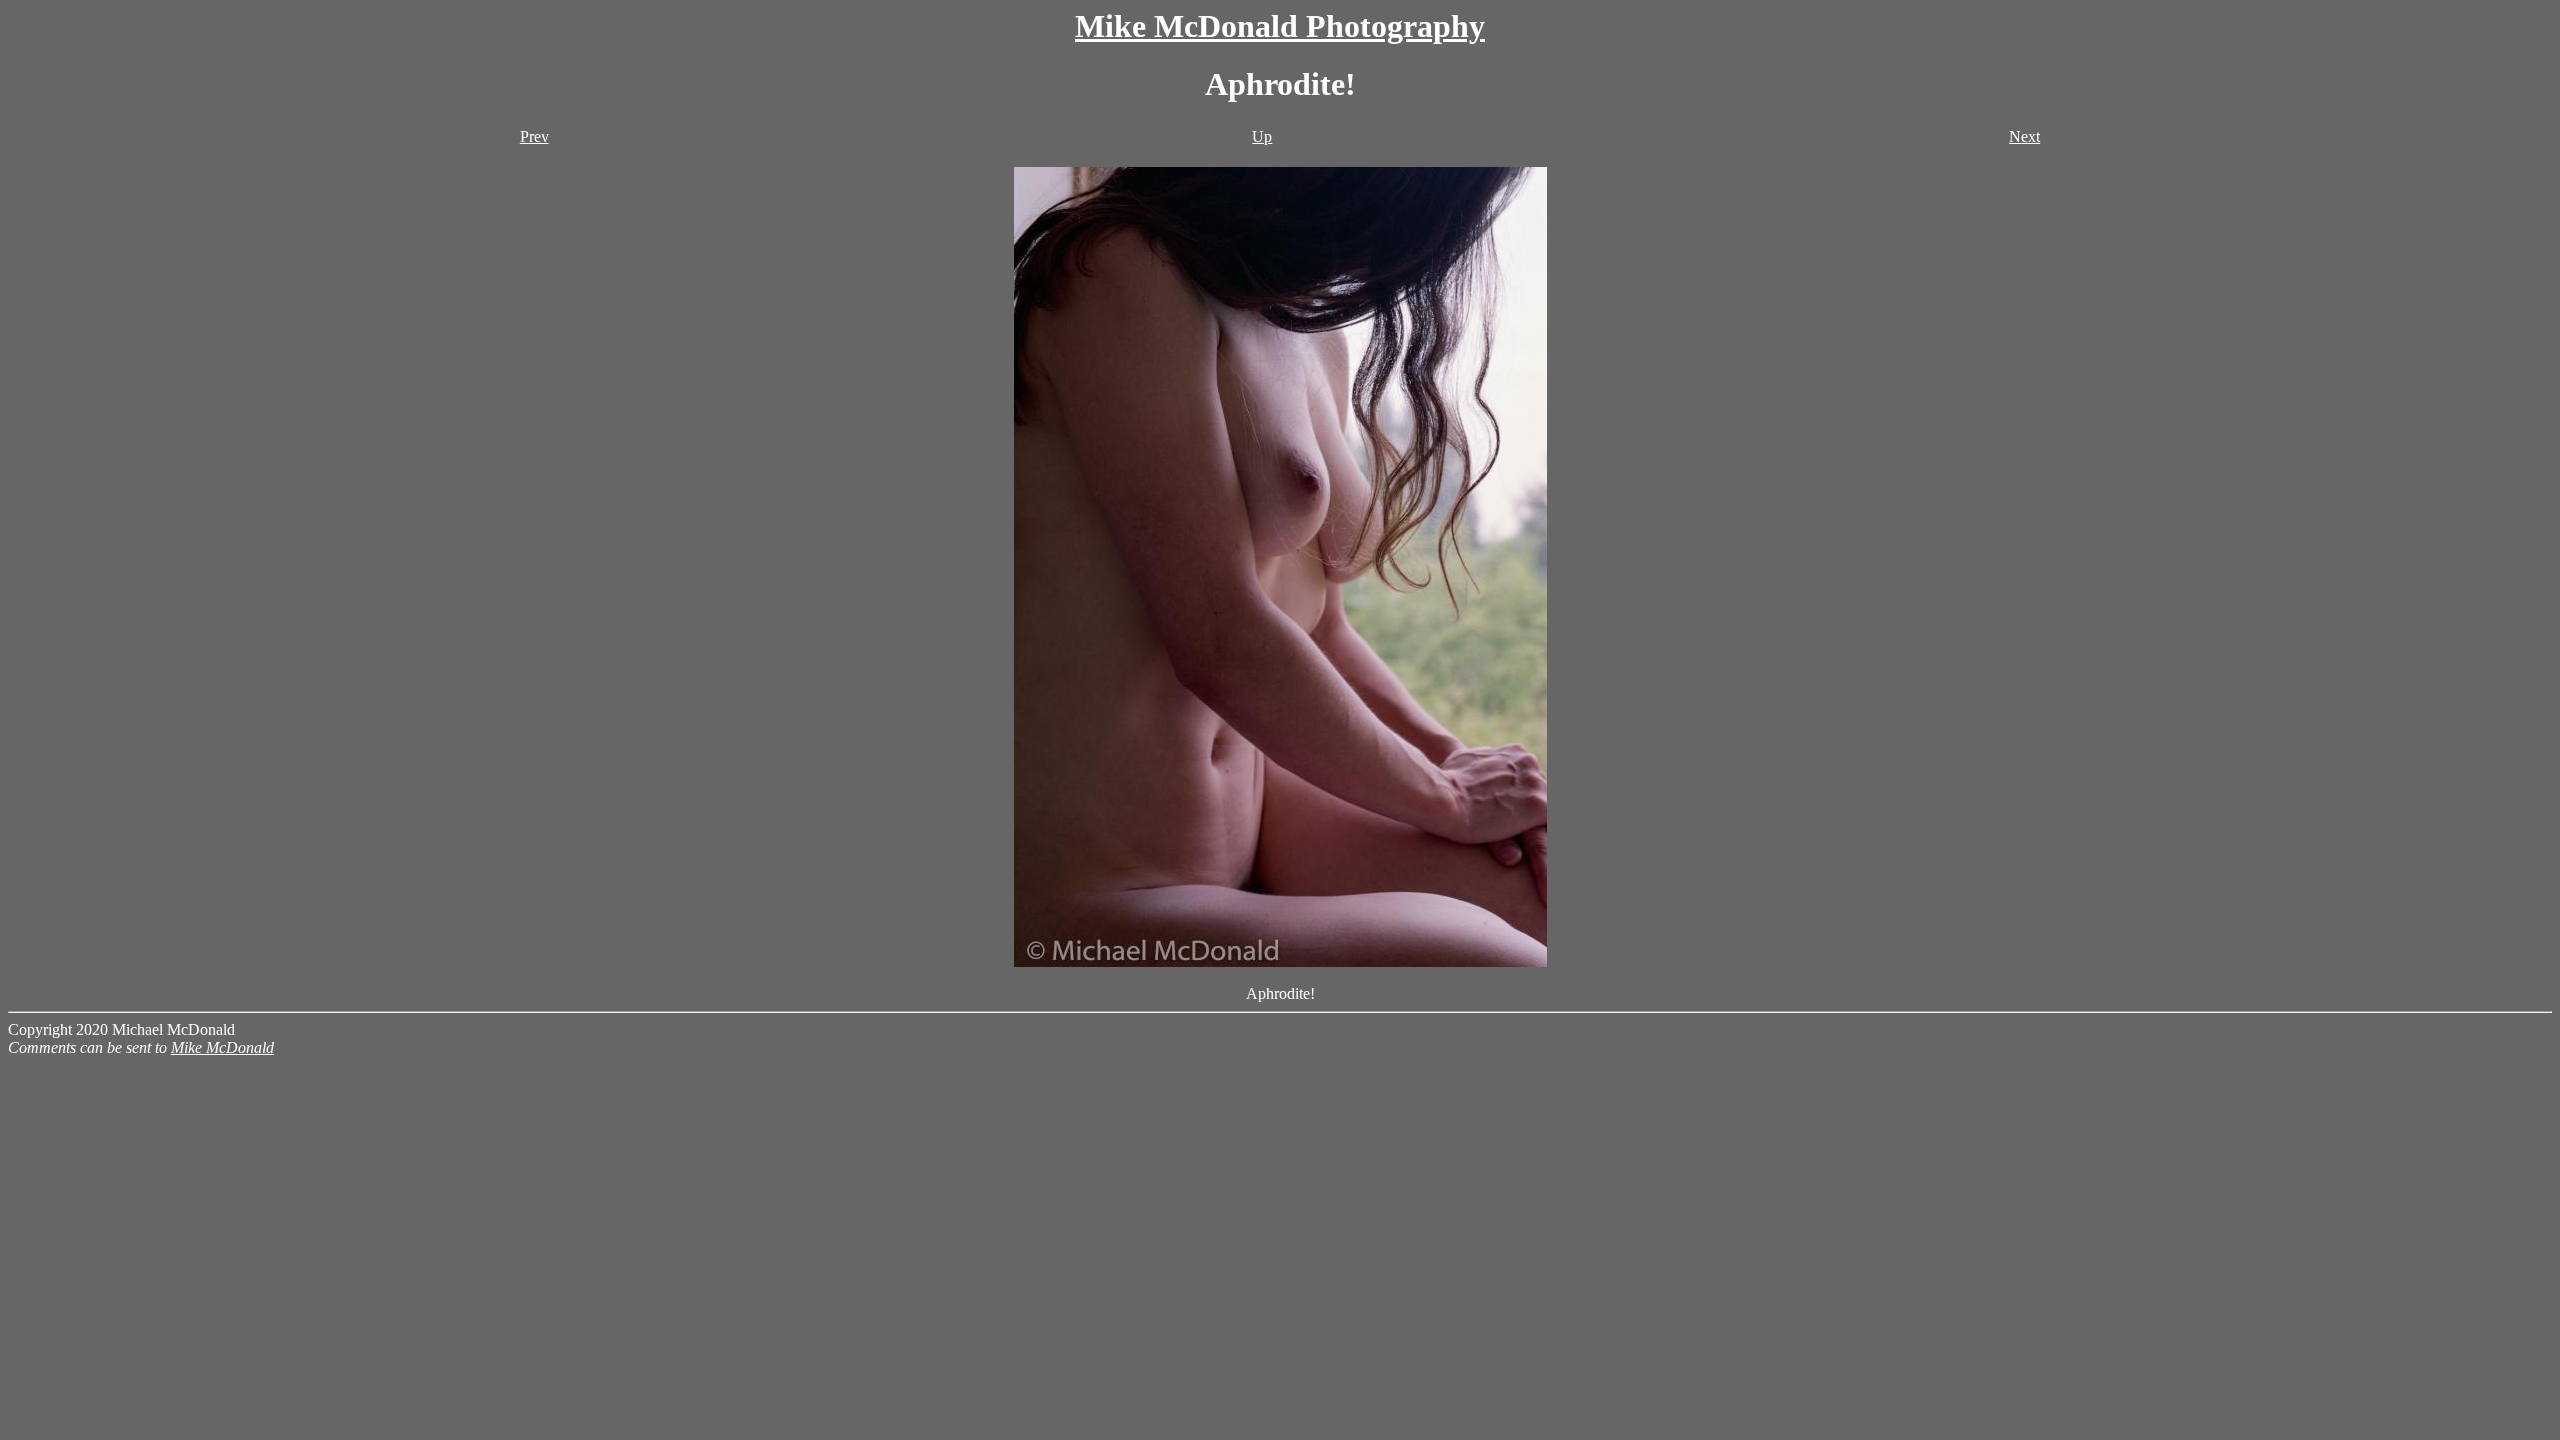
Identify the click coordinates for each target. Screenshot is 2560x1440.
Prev (534, 136)
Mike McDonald (222, 1047)
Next (2024, 136)
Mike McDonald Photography (1280, 26)
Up (1262, 136)
